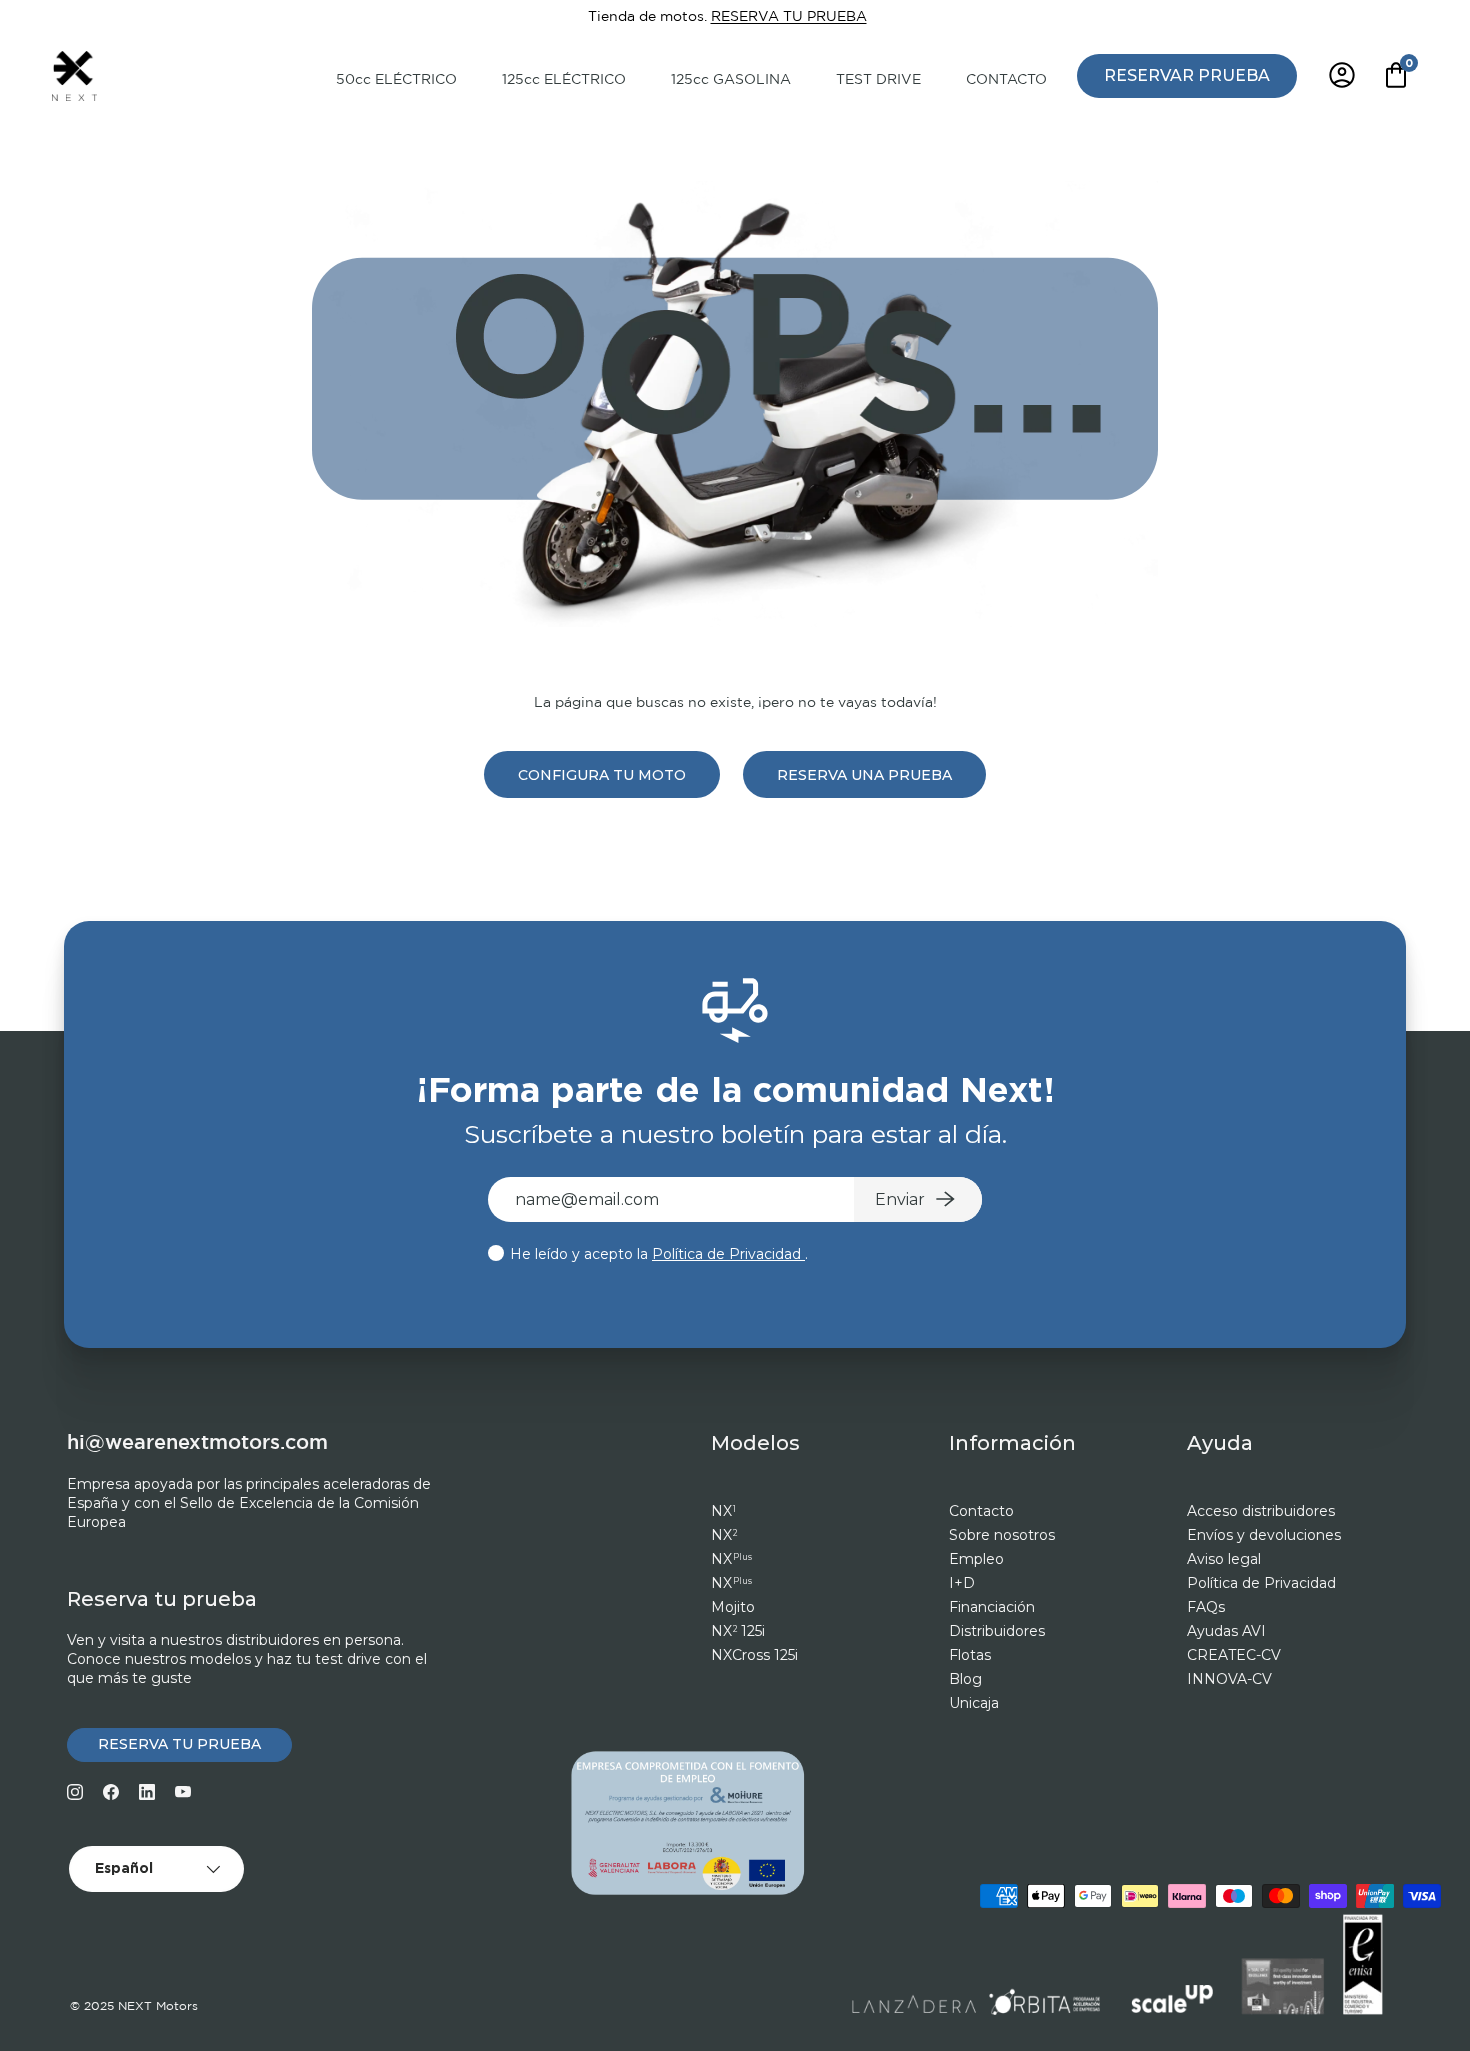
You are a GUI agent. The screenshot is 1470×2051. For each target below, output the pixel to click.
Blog (965, 1679)
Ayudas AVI (1226, 1631)
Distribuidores (997, 1631)
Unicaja (974, 1703)
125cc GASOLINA (731, 80)
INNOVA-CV (1229, 1679)
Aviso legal (1224, 1559)
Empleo (976, 1559)
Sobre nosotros (1002, 1535)
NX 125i (738, 1631)
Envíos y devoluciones (1264, 1535)
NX (723, 1511)
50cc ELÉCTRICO (396, 80)
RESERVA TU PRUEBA (789, 16)
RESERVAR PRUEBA (1187, 74)
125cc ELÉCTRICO (564, 80)
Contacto (981, 1511)
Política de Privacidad (728, 1254)
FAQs (1206, 1607)
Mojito (733, 1607)
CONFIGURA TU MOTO (602, 775)
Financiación (992, 1607)
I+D (962, 1583)
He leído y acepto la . (657, 1254)
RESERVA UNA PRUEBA (864, 775)
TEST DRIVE (878, 80)
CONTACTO (1006, 80)
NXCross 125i (754, 1655)
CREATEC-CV (1234, 1655)
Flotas (970, 1655)
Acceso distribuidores (1261, 1511)
